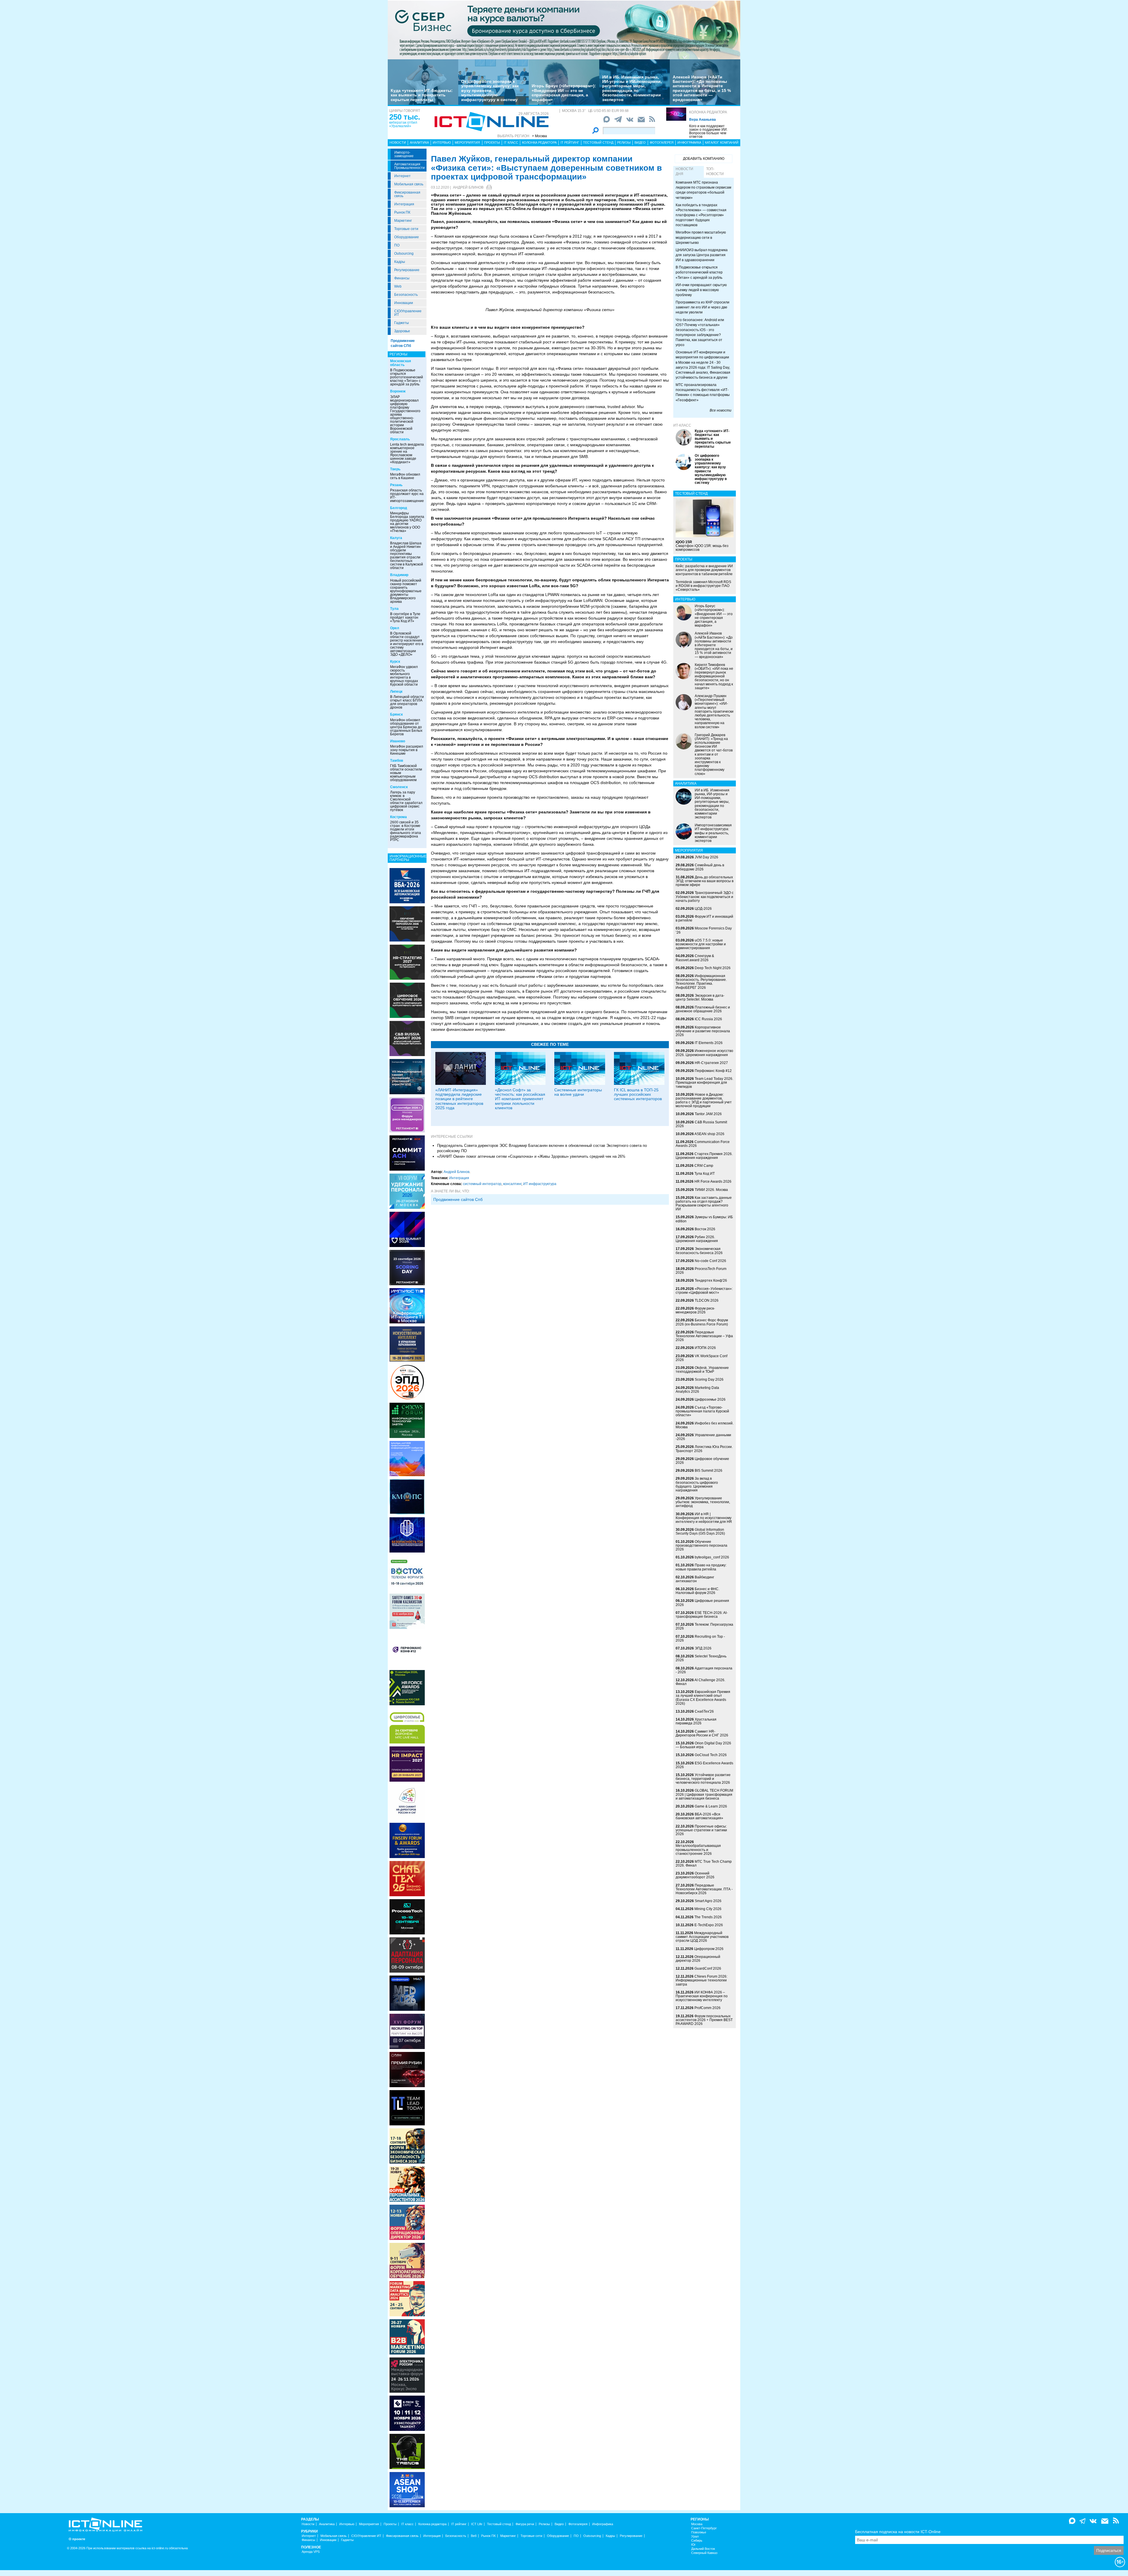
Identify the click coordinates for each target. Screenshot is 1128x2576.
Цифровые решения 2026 (702, 1603)
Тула (394, 609)
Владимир (399, 575)
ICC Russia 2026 (708, 1019)
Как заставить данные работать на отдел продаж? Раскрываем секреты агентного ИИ (704, 1204)
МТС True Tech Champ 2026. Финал (704, 1863)
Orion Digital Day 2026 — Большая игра (703, 1745)
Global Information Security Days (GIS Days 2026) (700, 1532)
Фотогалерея (662, 142)
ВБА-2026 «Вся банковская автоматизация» (699, 1816)
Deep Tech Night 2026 (713, 968)
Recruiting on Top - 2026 (700, 1638)
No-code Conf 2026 (710, 1261)
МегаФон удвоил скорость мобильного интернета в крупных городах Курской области (404, 676)
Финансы (402, 278)
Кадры (400, 262)
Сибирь (697, 2541)
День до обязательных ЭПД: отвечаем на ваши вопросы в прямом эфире (705, 881)
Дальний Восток (703, 2549)
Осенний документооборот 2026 (695, 1875)
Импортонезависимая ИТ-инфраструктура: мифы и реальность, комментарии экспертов (713, 833)
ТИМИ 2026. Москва (711, 1190)
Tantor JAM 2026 (708, 1114)
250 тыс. (405, 117)
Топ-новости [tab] (715, 171)
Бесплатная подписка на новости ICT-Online (898, 2532)
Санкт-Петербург (704, 2528)
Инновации (404, 303)
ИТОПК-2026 (705, 1348)
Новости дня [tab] (684, 171)
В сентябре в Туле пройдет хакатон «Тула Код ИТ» (405, 617)
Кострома (398, 817)
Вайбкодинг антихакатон (695, 1579)
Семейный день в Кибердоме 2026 (700, 867)
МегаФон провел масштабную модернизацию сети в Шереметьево (701, 237)
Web (398, 286)
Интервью (442, 142)
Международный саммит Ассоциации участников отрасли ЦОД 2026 (702, 1937)
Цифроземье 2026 (710, 1399)
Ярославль (400, 439)
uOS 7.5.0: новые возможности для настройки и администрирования (701, 944)
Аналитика (419, 142)
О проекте (77, 2539)
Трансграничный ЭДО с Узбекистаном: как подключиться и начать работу (705, 897)
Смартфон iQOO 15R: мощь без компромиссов (702, 546)
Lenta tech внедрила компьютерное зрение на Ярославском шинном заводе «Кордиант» (407, 453)
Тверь (395, 469)
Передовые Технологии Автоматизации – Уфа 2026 (704, 1336)
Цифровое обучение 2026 (702, 1461)
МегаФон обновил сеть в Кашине (405, 476)
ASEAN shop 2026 (709, 1134)
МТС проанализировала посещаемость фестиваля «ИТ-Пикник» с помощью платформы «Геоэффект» (703, 392)
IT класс (511, 142)
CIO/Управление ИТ (408, 313)
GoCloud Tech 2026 (711, 1755)
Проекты (492, 142)
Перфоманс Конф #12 (713, 1071)
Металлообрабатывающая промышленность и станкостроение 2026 (698, 1850)
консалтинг (512, 1184)
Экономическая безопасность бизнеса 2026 (699, 1251)
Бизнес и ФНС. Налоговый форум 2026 (698, 1591)
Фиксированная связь (407, 194)
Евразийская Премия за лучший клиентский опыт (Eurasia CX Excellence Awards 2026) (703, 1698)
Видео (640, 142)
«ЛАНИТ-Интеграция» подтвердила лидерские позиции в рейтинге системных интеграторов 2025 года (459, 1099)
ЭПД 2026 (703, 1648)
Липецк (396, 692)
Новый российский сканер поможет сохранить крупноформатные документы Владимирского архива (406, 591)
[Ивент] (407, 885)
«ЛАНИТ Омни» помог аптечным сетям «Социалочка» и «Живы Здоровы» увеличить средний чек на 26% (531, 1156)
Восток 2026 (705, 1229)
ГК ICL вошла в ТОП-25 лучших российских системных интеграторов (638, 1094)
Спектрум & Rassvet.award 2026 (695, 958)
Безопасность (406, 295)
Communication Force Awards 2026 (703, 1144)
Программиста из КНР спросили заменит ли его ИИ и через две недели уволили (703, 307)
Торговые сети (406, 229)
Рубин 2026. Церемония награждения (697, 1239)
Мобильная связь (409, 184)
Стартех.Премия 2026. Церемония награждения (704, 1156)
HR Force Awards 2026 (713, 1182)
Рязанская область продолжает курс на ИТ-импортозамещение (407, 496)
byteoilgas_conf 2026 (712, 1557)
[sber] (564, 30)
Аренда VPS (311, 2552)
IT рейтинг (570, 142)
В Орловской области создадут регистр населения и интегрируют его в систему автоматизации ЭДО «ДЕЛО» (407, 644)
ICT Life (477, 2524)
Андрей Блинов (468, 187)
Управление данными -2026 (703, 1437)
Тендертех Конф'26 (711, 1281)
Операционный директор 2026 (698, 1959)
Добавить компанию (704, 159)
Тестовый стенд (598, 142)
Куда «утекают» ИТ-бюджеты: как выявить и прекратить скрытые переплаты (422, 95)
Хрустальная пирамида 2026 (696, 1721)
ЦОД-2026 (703, 909)
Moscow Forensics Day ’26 (704, 930)
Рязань (396, 485)
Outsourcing (404, 254)
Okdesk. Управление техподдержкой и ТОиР (702, 1370)
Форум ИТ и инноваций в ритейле (704, 918)
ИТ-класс (682, 425)
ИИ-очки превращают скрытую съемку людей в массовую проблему (701, 290)
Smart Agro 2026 (708, 1901)
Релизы (624, 142)
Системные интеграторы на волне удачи (578, 1092)
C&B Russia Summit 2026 (701, 1124)
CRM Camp (704, 1166)
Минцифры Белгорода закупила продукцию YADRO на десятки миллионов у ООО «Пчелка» (407, 522)
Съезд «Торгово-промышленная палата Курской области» (702, 1411)
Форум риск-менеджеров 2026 (695, 1310)
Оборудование (407, 237)
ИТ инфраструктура (540, 1184)
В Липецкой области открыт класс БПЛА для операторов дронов (407, 702)
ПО (397, 245)
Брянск (396, 714)
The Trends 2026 (708, 1917)
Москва (697, 2524)
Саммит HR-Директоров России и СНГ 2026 (702, 1733)
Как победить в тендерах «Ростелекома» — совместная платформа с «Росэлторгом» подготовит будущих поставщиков (701, 215)
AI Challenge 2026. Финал (700, 1682)
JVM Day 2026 (706, 857)
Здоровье (402, 331)
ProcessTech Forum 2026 (701, 1271)
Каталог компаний (722, 142)
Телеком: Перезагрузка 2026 (704, 1626)
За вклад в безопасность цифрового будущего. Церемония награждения (697, 1484)
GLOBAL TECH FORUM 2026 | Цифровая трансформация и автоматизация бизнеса (704, 1794)
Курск (395, 662)
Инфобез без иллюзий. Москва (705, 1425)
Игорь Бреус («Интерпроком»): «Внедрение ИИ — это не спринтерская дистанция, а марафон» (564, 93)
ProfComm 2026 (707, 2008)
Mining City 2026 (708, 1909)
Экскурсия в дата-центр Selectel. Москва (700, 997)
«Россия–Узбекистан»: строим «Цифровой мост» (704, 1291)
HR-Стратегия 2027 (711, 1063)
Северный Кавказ (704, 2553)
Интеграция (404, 204)
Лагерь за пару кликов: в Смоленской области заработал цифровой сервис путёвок (406, 801)
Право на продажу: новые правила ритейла (701, 1567)
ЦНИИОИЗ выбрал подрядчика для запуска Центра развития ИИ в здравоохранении (702, 255)
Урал (695, 2536)
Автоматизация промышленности (409, 166)
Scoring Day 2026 (709, 1380)
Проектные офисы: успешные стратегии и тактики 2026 (701, 1830)
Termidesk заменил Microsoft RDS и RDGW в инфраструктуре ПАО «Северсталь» (703, 586)
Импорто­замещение (404, 154)
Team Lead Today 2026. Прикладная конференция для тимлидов (704, 1083)
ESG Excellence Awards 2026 (704, 1765)
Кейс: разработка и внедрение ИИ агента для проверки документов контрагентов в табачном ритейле (704, 570)
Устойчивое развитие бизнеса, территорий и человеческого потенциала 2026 (703, 1779)
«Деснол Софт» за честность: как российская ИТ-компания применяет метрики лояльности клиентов (520, 1099)
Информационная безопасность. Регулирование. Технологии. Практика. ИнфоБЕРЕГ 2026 (701, 982)
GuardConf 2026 (708, 1968)
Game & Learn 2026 (711, 1806)
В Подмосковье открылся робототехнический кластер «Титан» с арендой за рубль (407, 377)
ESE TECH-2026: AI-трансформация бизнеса (702, 1615)
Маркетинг (403, 221)
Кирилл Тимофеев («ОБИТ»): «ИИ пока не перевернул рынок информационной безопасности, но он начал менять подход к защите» (714, 676)
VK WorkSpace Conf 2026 (701, 1358)
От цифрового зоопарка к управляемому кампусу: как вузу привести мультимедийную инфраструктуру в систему (490, 90)
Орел (395, 628)
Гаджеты (402, 323)
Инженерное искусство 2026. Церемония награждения (704, 1053)
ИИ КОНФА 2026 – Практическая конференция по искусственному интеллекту (702, 1996)
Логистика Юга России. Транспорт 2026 (704, 1449)
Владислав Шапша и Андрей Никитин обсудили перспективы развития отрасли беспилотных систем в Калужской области (407, 556)
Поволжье (699, 2532)
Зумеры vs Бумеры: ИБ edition (704, 1219)
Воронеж (398, 391)
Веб (474, 2536)
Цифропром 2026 (709, 1949)
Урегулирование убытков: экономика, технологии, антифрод (703, 1502)
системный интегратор (482, 1184)
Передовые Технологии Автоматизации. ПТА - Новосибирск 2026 (704, 1889)
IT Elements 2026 (709, 1043)
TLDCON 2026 (707, 1300)
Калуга (396, 538)
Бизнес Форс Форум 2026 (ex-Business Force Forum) (702, 1322)
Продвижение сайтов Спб (458, 1199)
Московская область (401, 363)
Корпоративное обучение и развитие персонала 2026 (703, 1031)
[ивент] (407, 2489)
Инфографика (689, 142)
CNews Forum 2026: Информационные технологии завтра (701, 1980)
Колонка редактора (708, 112)
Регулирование (407, 270)
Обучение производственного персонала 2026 (701, 1545)
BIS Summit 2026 (709, 1471)
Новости (398, 142)
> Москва (539, 136)
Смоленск (399, 787)
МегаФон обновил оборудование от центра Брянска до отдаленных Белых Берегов (406, 727)
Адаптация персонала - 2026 (704, 1670)
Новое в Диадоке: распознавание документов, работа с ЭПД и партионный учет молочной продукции (704, 1100)
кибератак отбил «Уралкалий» (403, 124)
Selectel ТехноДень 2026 (701, 1658)
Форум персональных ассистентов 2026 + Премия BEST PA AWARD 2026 (704, 2020)
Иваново (398, 741)
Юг (693, 2545)
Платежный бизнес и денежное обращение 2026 (703, 1009)
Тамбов (397, 761)
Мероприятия (467, 142)
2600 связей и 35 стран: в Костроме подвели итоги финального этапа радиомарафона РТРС (406, 831)
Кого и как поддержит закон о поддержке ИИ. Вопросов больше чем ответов (708, 131)
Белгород (399, 508)
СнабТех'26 (704, 1711)
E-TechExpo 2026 (709, 1925)
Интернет (402, 176)
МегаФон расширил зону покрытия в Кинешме (407, 750)
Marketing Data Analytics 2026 (697, 1390)
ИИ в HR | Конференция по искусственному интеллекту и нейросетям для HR (704, 1518)
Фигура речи (525, 2524)
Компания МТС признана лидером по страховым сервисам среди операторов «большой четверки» (703, 190)
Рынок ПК (402, 212)
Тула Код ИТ (705, 1174)
